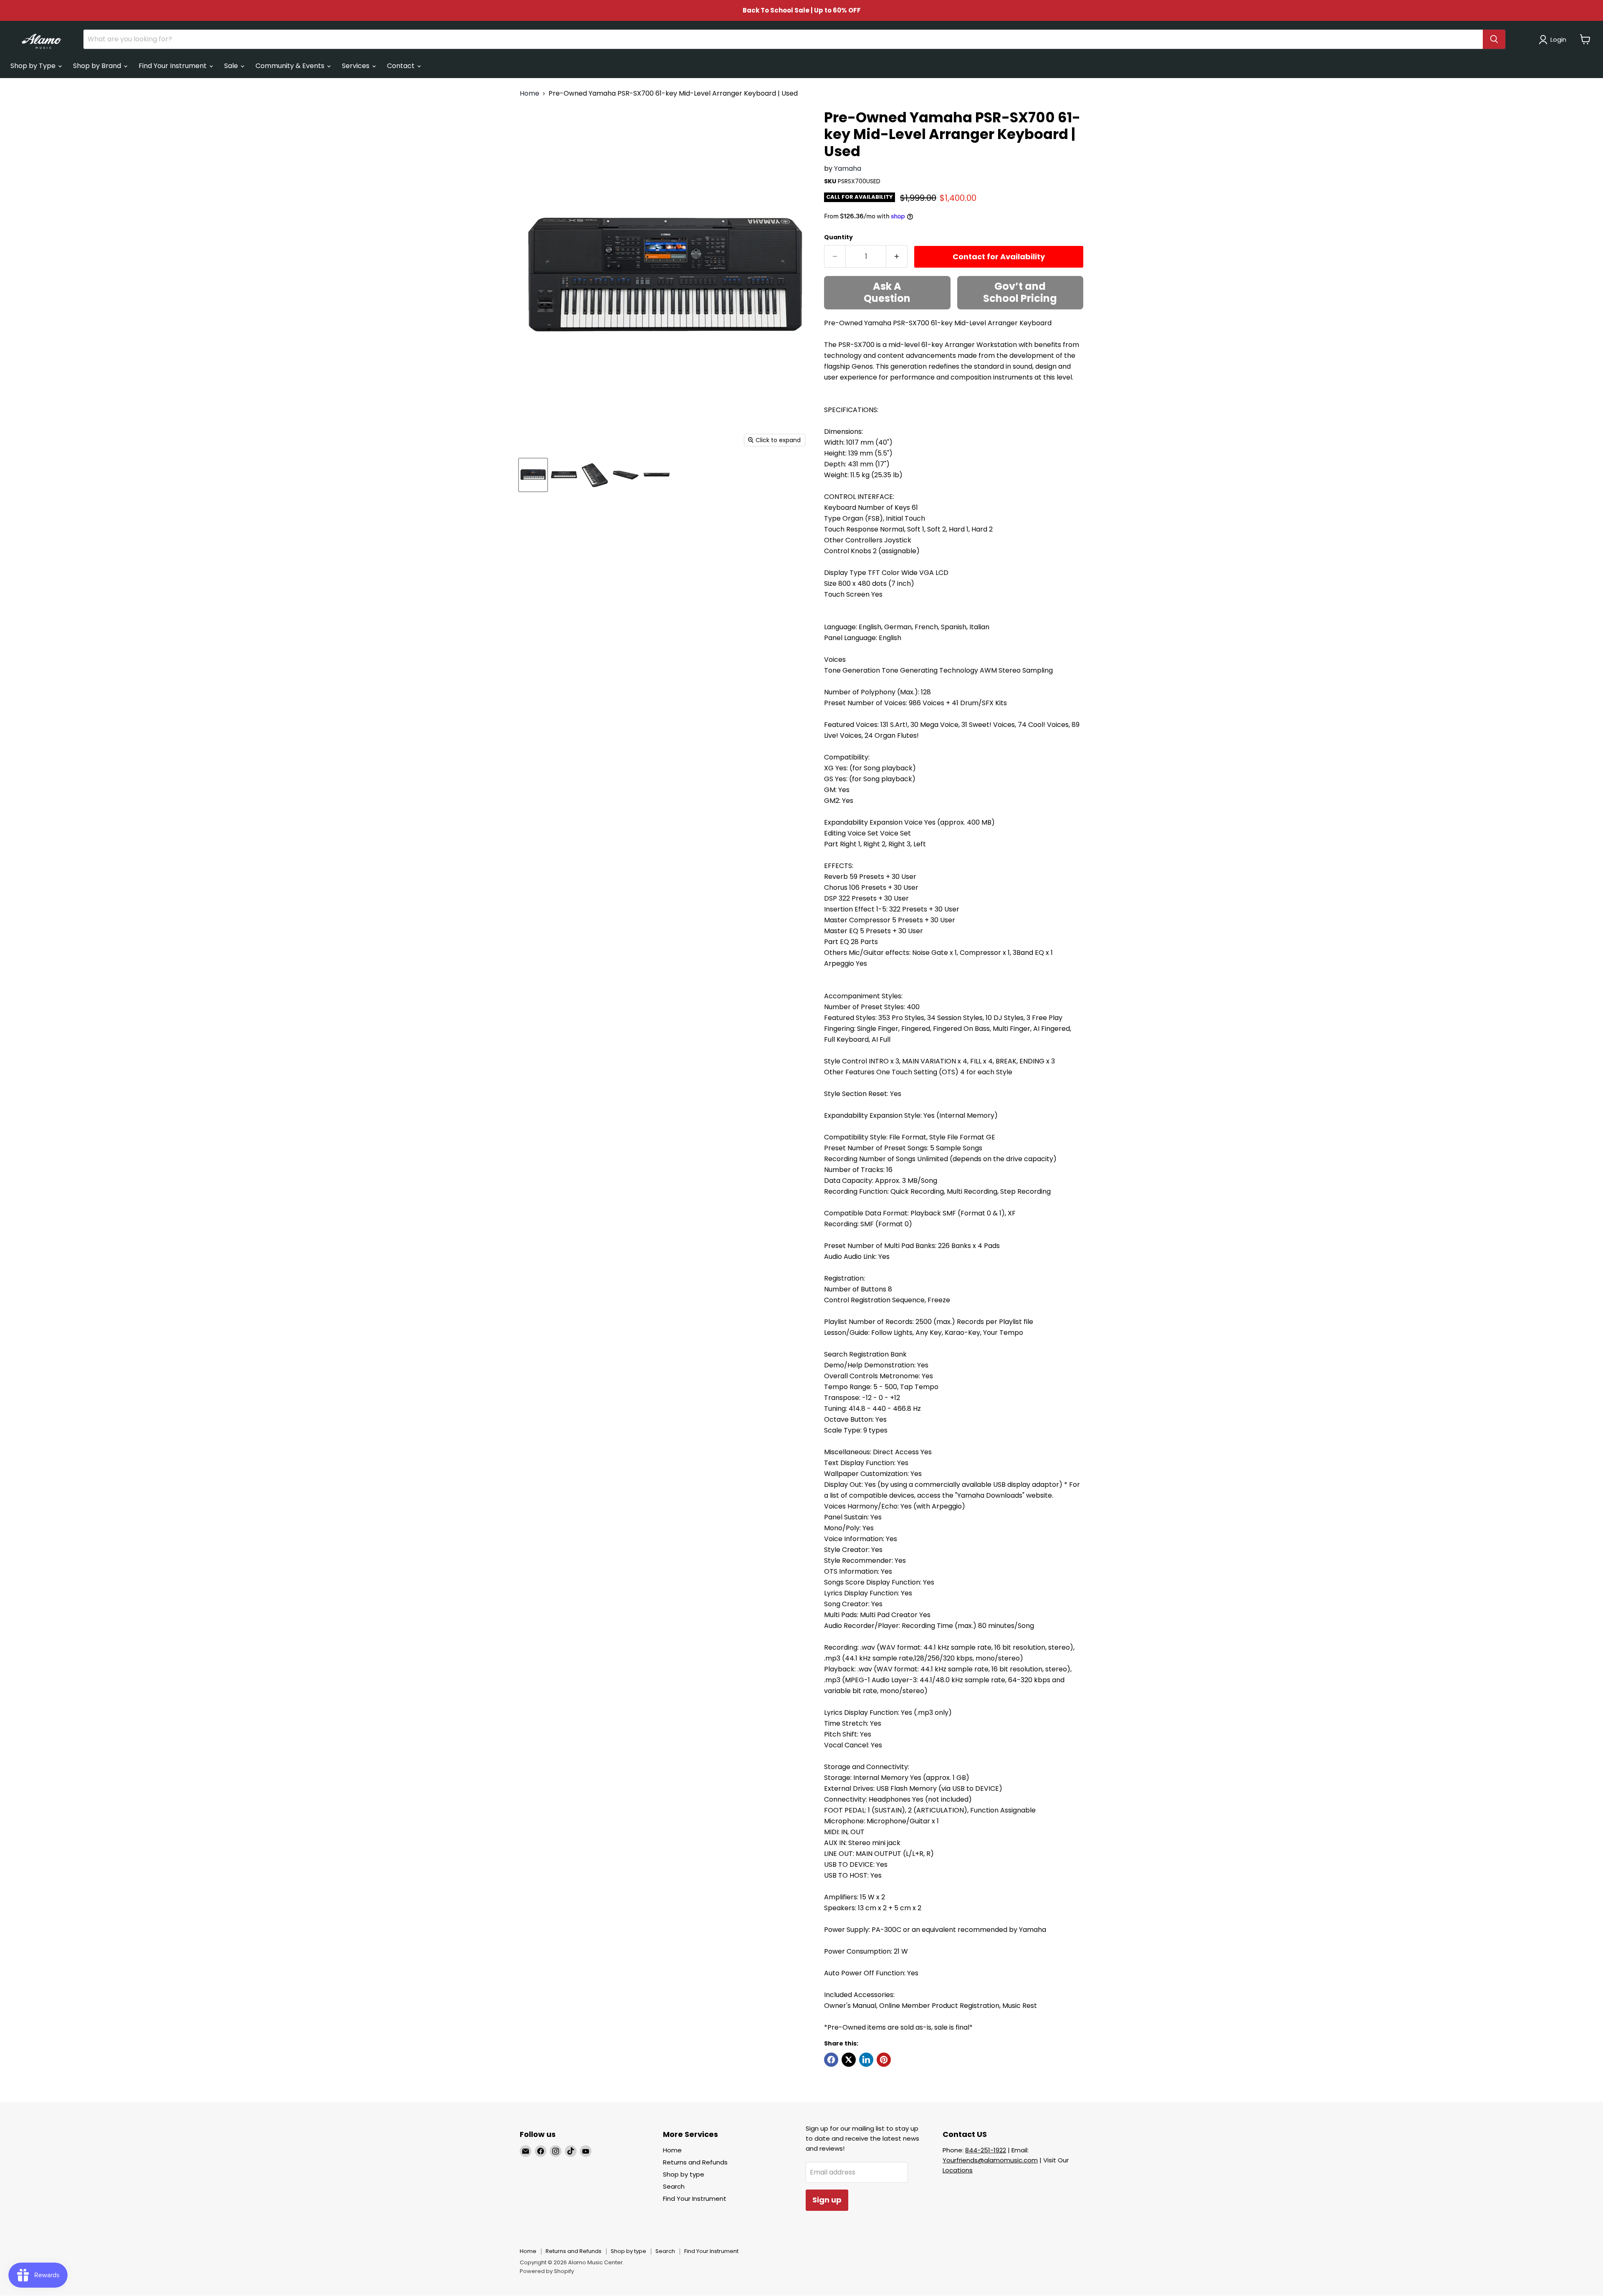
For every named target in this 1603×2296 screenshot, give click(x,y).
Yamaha (848, 168)
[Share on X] (849, 2060)
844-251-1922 (986, 2150)
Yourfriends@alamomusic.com (990, 2160)
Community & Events (291, 66)
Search (674, 2186)
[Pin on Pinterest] (884, 2060)
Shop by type (684, 2174)
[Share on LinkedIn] (866, 2060)
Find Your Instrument (173, 66)
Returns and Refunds (695, 2162)
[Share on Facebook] (831, 2060)
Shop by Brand (98, 66)
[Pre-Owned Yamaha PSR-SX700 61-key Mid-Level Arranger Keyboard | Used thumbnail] (533, 475)
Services (357, 66)
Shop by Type (34, 66)
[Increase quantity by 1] (897, 257)
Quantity (838, 237)
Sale (232, 66)
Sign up (827, 2200)
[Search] (1494, 39)
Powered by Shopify (547, 2271)
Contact (402, 66)
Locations (958, 2170)
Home (530, 94)
